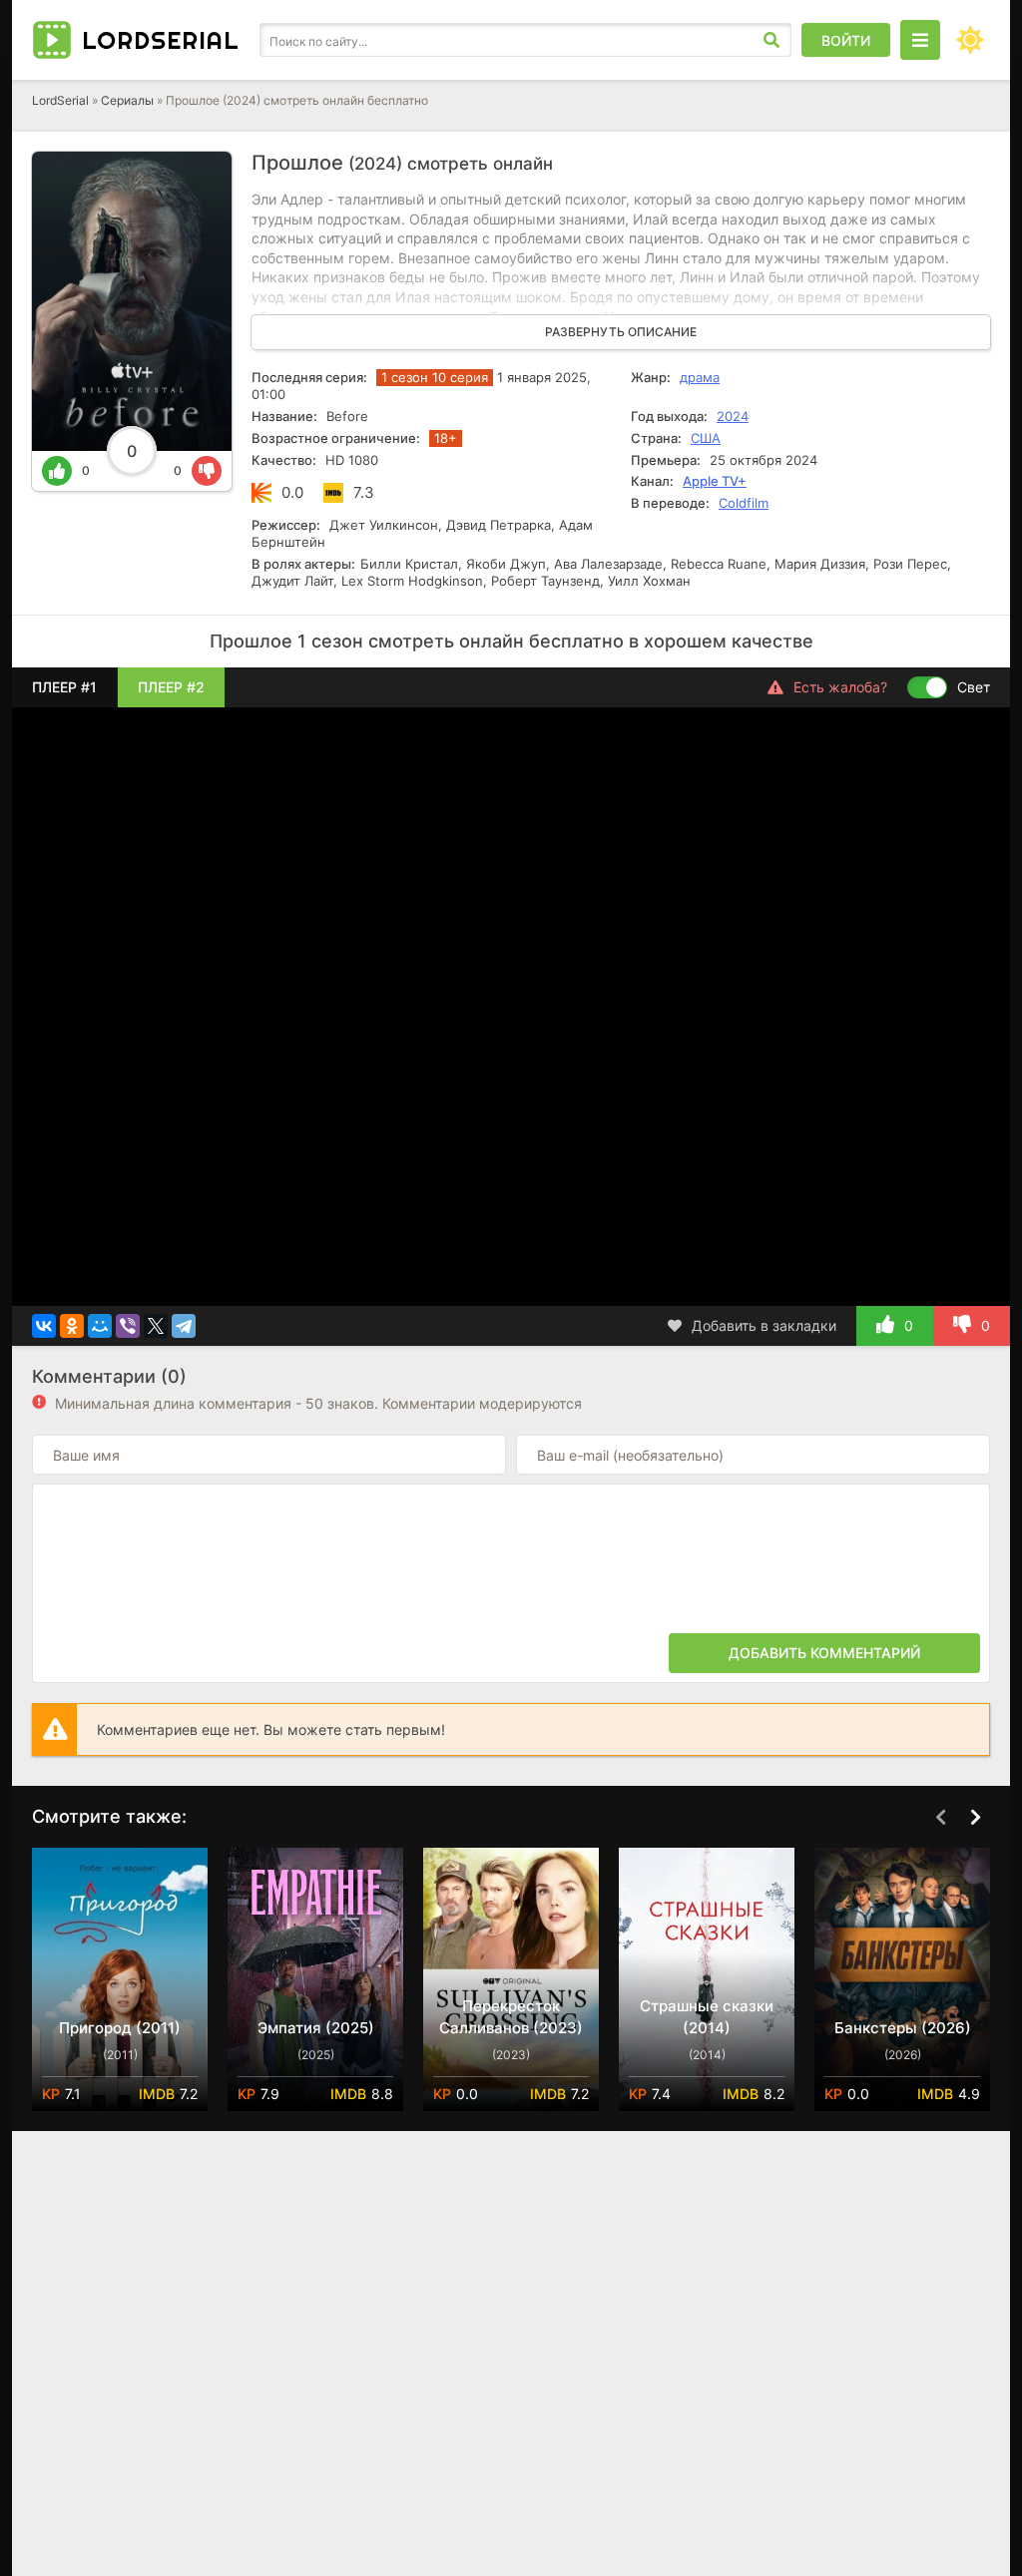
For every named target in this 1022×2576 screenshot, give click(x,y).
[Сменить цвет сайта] (970, 40)
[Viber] (128, 1326)
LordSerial (60, 100)
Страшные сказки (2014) (707, 2017)
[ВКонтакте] (44, 1326)
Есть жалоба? (840, 687)
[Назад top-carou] (940, 1818)
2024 (733, 416)
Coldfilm (744, 503)
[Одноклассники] (72, 1326)
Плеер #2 (171, 687)
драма (700, 377)
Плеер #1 (64, 687)
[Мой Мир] (100, 1326)
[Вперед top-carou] (975, 1818)
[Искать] (771, 40)
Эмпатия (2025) (316, 2028)
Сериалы (127, 100)
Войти (846, 40)
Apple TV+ (715, 481)
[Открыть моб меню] (920, 40)
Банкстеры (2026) (903, 2028)
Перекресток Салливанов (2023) (511, 2017)
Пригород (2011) (120, 2028)
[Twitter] (156, 1326)
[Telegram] (184, 1326)
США (706, 438)
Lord (161, 40)
